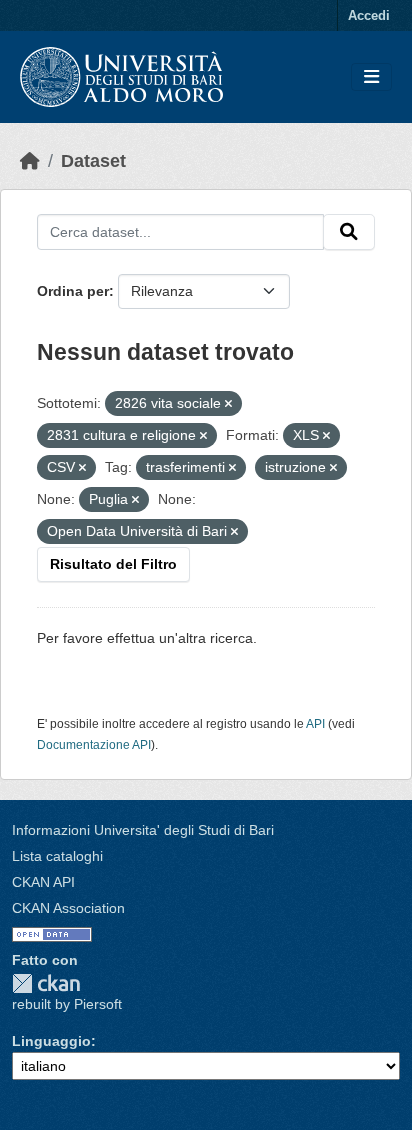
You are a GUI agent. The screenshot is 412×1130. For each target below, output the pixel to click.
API (315, 724)
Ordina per (73, 291)
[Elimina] (228, 404)
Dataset (93, 161)
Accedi (369, 15)
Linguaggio (51, 1041)
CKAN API (43, 882)
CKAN (46, 983)
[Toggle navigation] (371, 77)
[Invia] (349, 232)
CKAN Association (68, 908)
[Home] (30, 161)
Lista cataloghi (57, 856)
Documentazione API (94, 745)
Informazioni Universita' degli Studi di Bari (143, 830)
